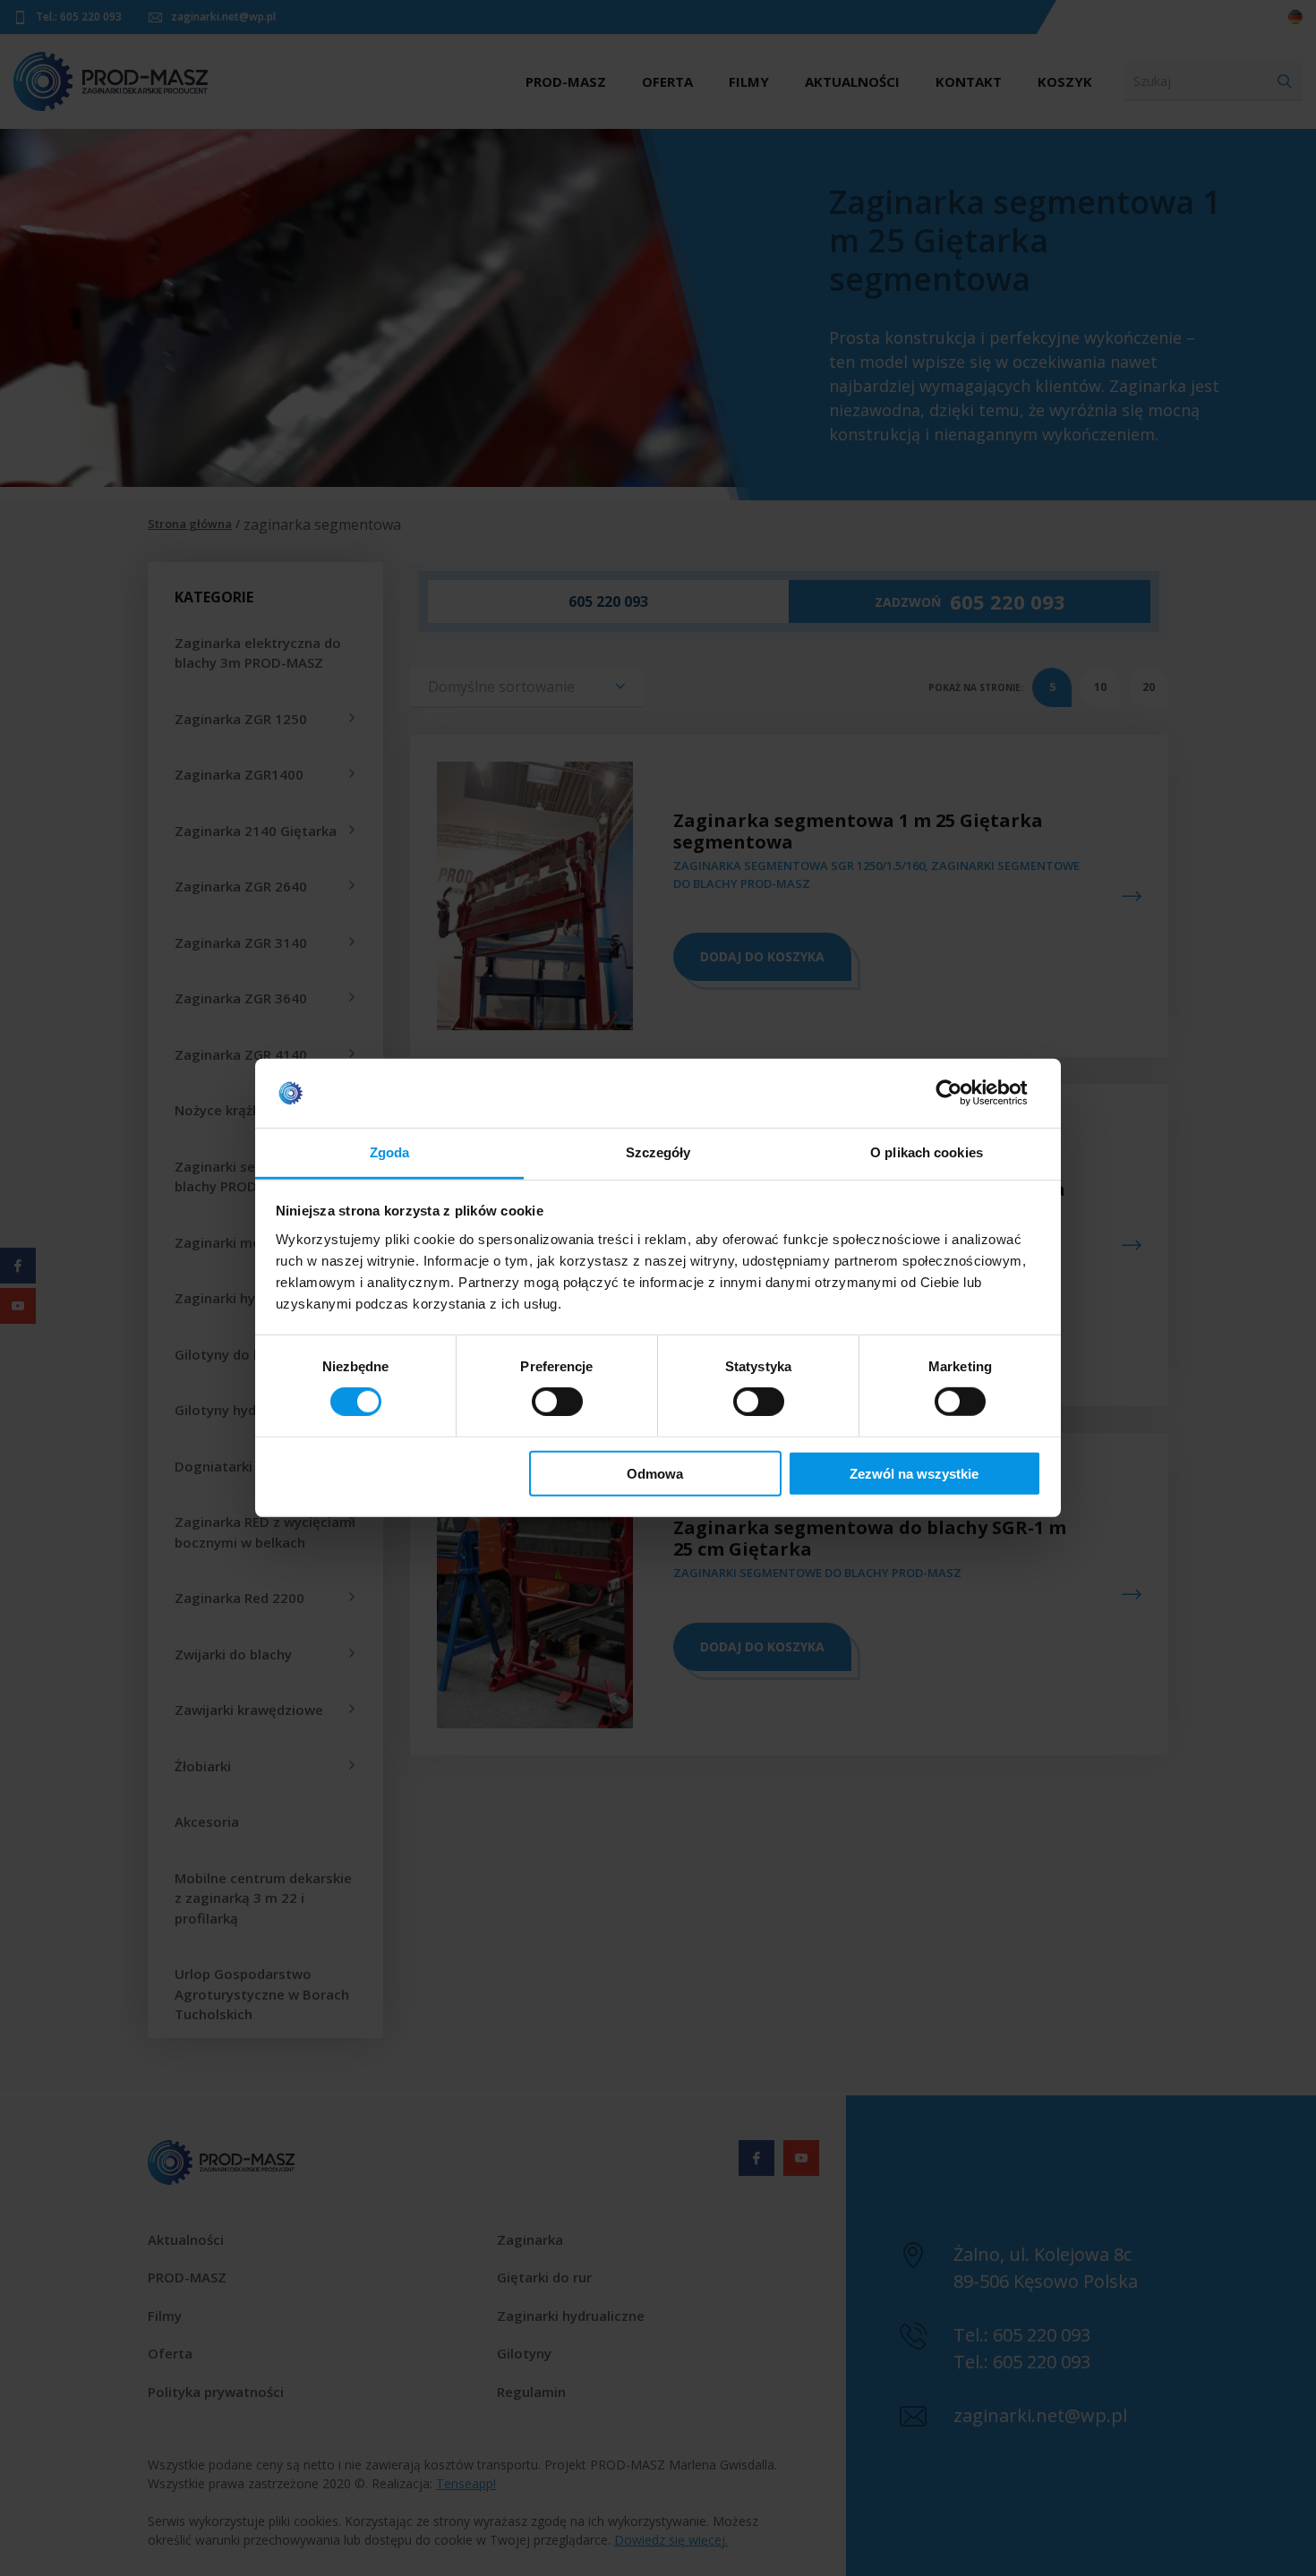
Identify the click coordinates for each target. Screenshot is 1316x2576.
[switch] (557, 1402)
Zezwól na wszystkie (914, 1473)
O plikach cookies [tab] (927, 1152)
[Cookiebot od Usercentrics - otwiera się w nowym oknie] (963, 1093)
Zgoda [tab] (390, 1152)
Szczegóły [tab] (658, 1152)
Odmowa (655, 1473)
